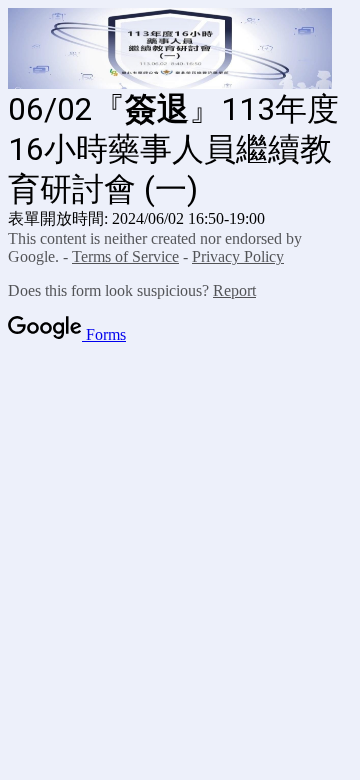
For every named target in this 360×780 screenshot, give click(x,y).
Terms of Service (125, 256)
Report (234, 290)
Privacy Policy (238, 256)
